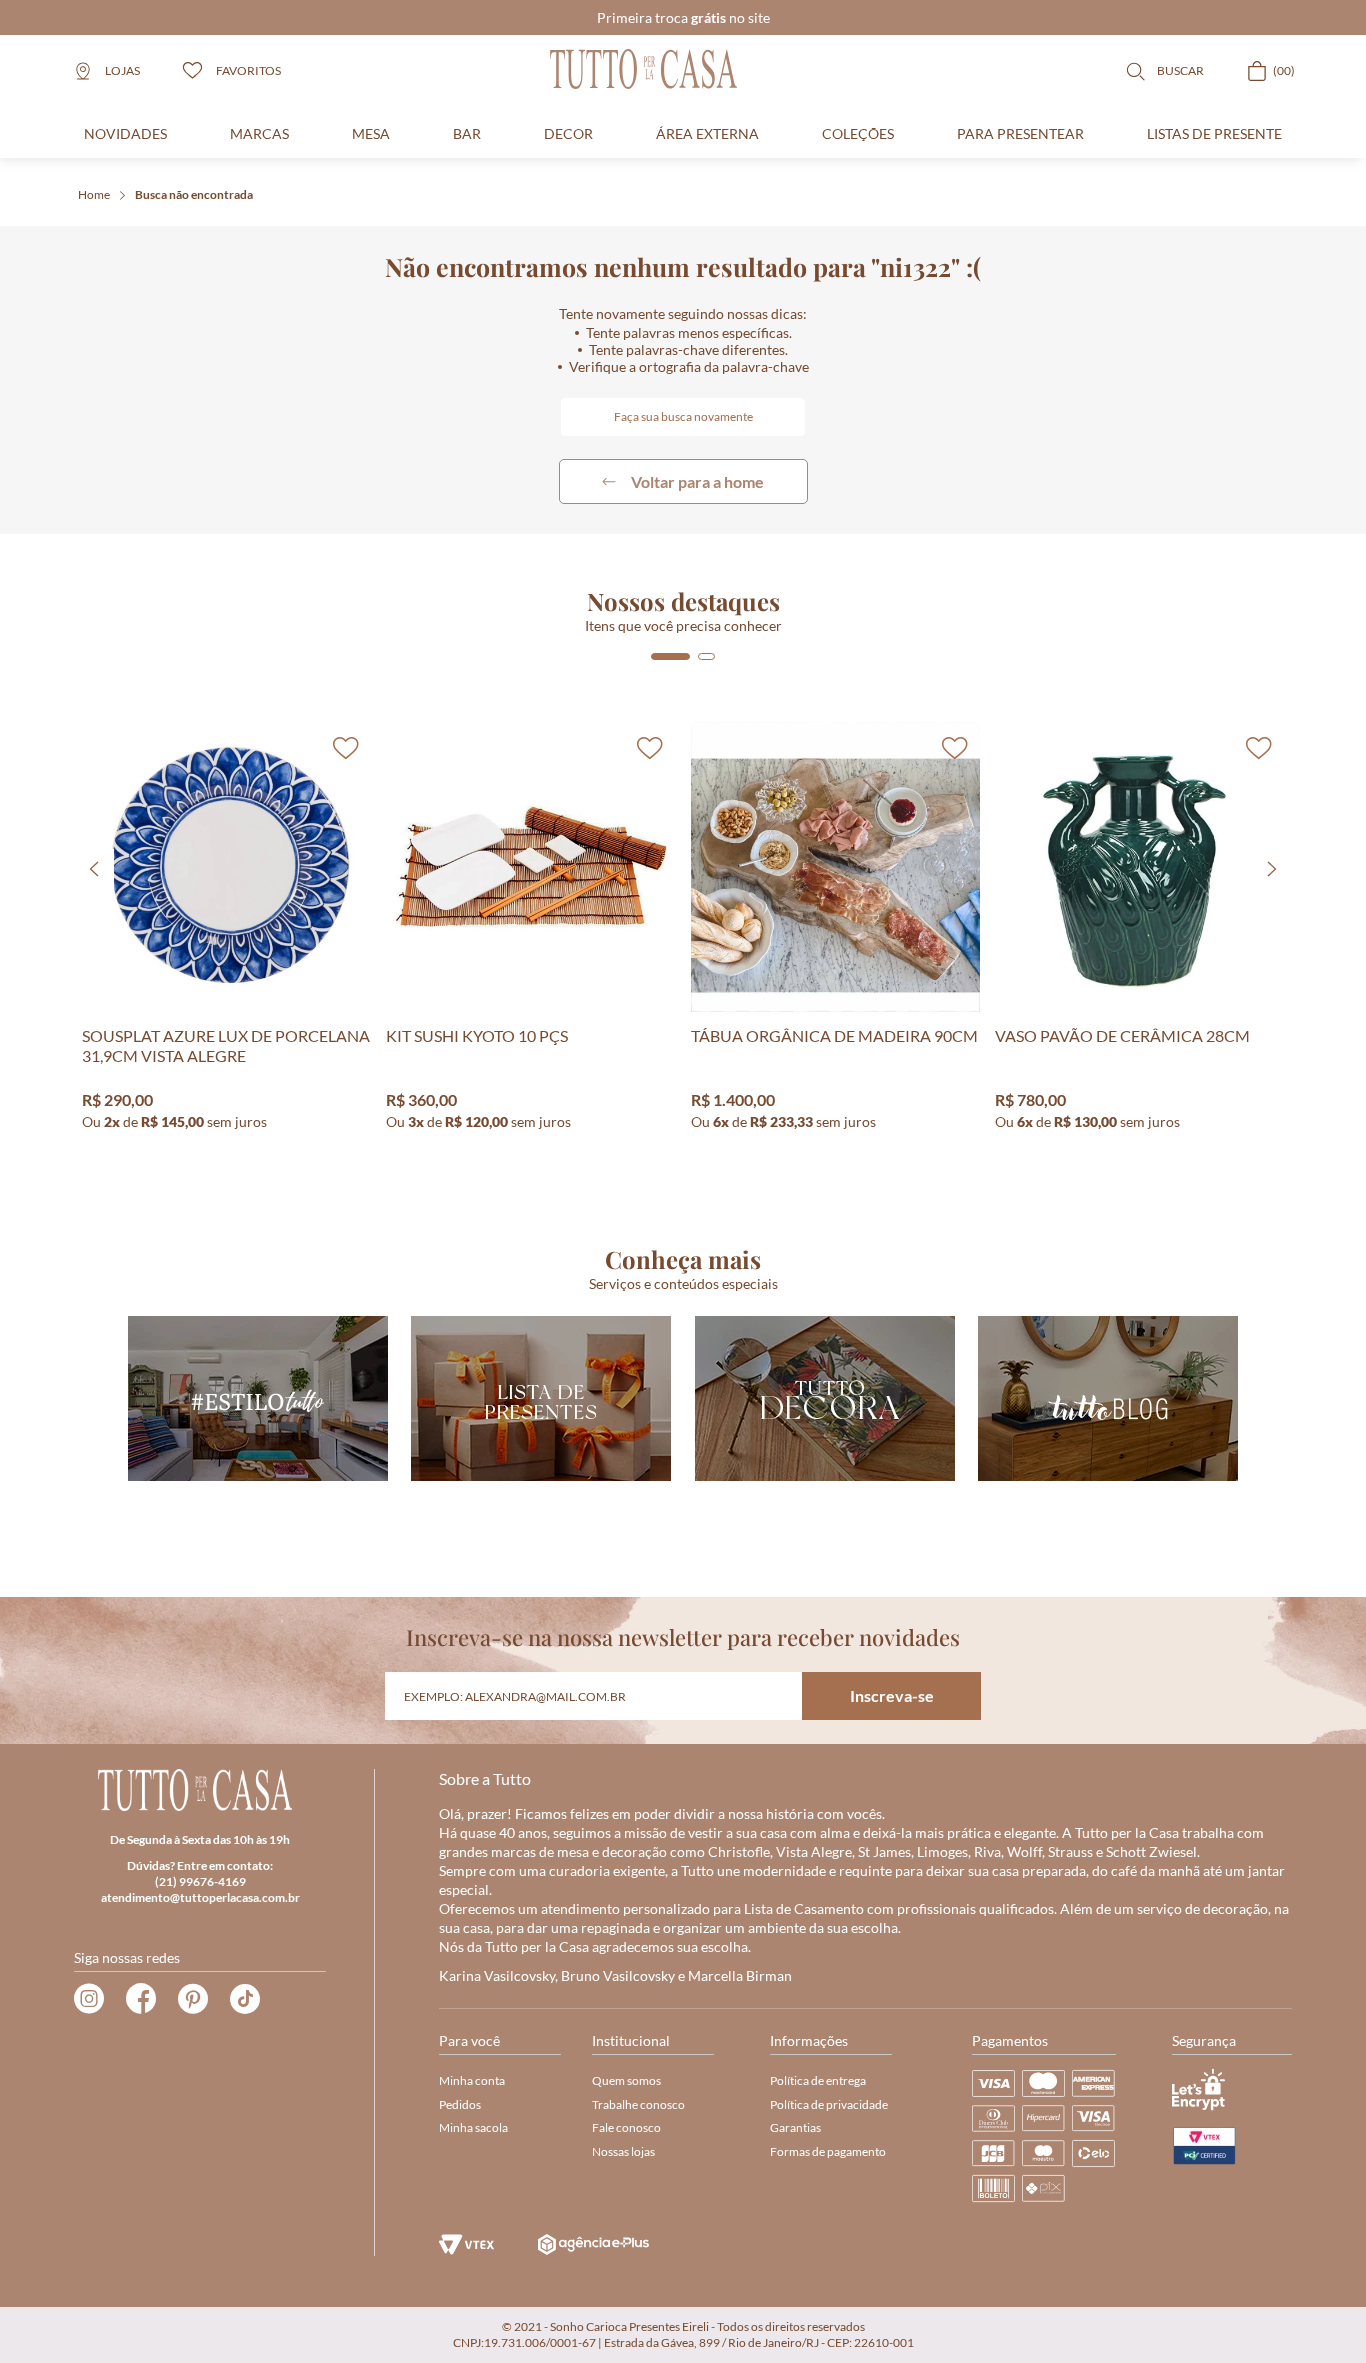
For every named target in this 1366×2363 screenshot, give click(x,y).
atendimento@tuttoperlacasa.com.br (200, 1897)
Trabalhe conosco (638, 2104)
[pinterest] (193, 1999)
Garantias (795, 2127)
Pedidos (460, 2104)
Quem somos (626, 2080)
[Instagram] (89, 1999)
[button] (670, 656)
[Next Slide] (1272, 869)
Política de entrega (818, 2080)
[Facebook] (141, 1999)
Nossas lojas (623, 2151)
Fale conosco (626, 2127)
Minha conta (472, 2080)
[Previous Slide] (94, 869)
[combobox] (683, 417)
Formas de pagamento (828, 2151)
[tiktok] (245, 1999)
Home (94, 194)
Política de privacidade (829, 2104)
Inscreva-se (892, 1695)
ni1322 (194, 195)
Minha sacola (473, 2127)
